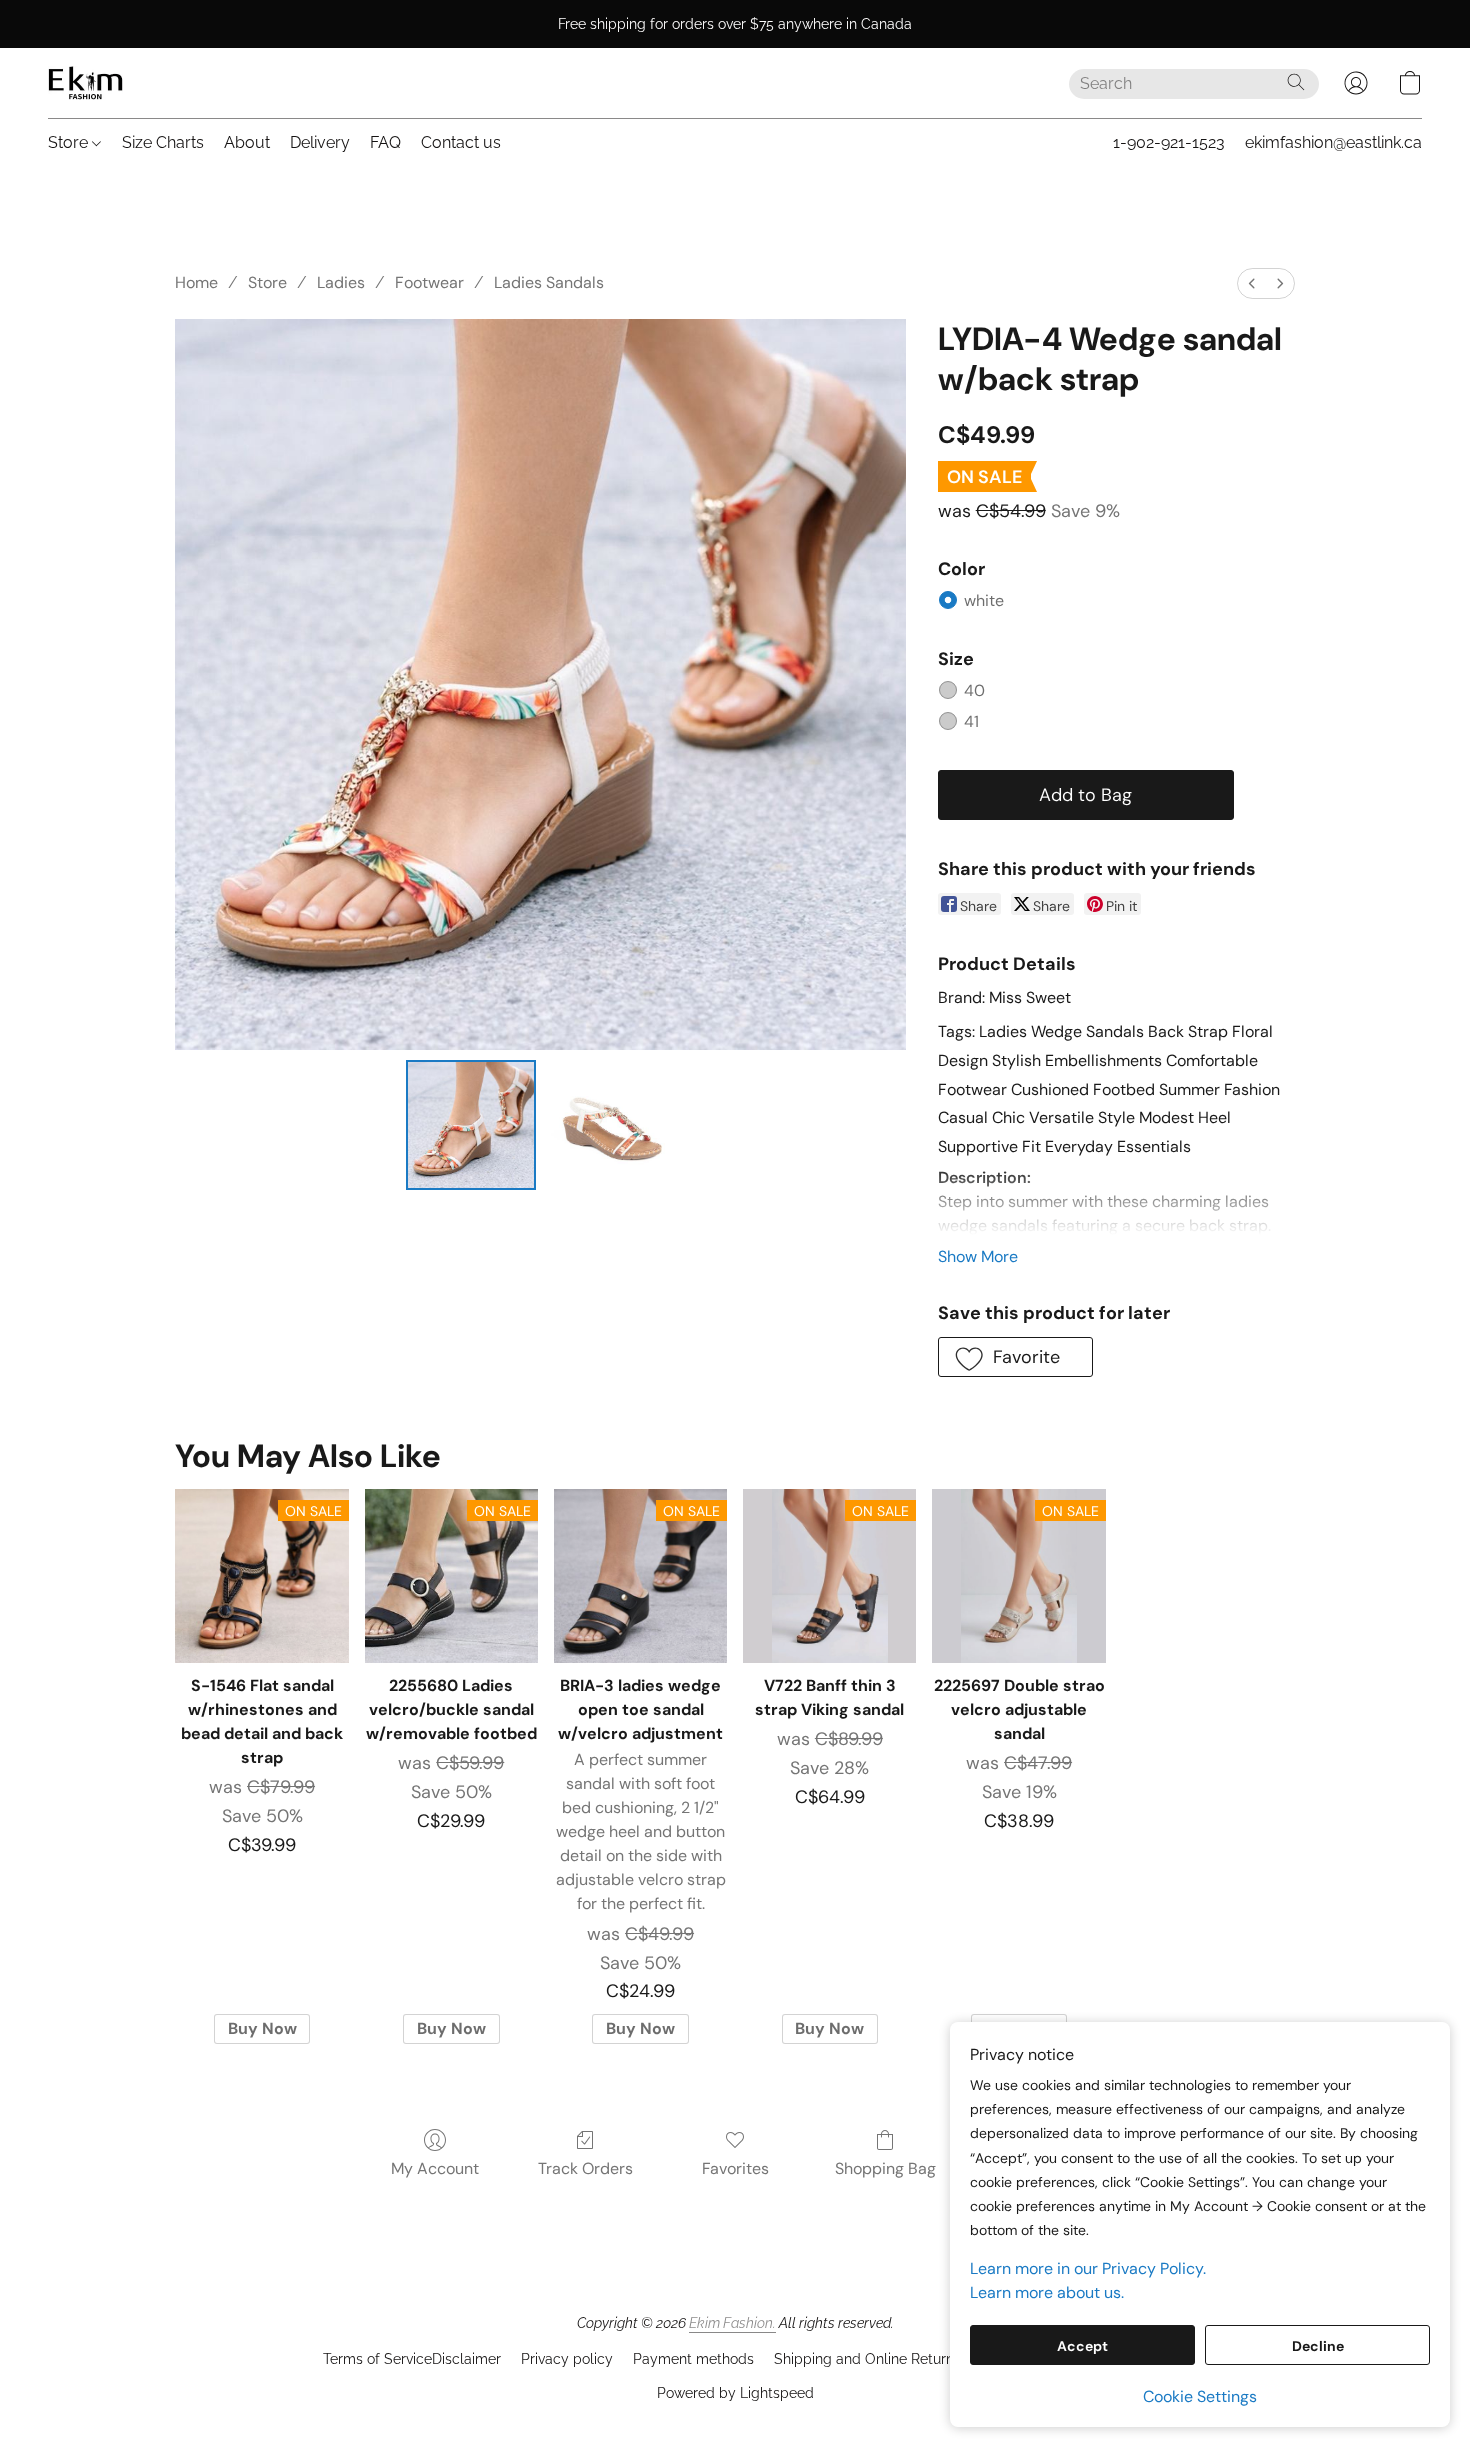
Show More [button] (978, 1256)
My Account (435, 2168)
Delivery (320, 142)
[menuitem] (1252, 283)
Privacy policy (567, 2359)
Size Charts (163, 142)
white (984, 600)
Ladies (341, 282)
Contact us (461, 142)
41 (971, 721)
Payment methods (693, 2359)
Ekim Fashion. (732, 2323)
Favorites (735, 2168)
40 (974, 690)
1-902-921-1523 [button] (1169, 142)
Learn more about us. (1047, 2292)
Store (70, 142)
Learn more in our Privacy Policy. (1088, 2268)
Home (196, 282)
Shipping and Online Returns (867, 2359)
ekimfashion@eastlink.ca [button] (1333, 142)
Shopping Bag (885, 2168)
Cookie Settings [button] (1200, 2396)
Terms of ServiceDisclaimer (412, 2359)
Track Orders (585, 2168)
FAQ (385, 142)
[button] (85, 83)
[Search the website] (1296, 82)
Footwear (429, 282)
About (247, 142)
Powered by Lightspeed (735, 2393)
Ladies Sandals (549, 282)
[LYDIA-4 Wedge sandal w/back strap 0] (471, 1125)
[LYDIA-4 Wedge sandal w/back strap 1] (609, 1125)
